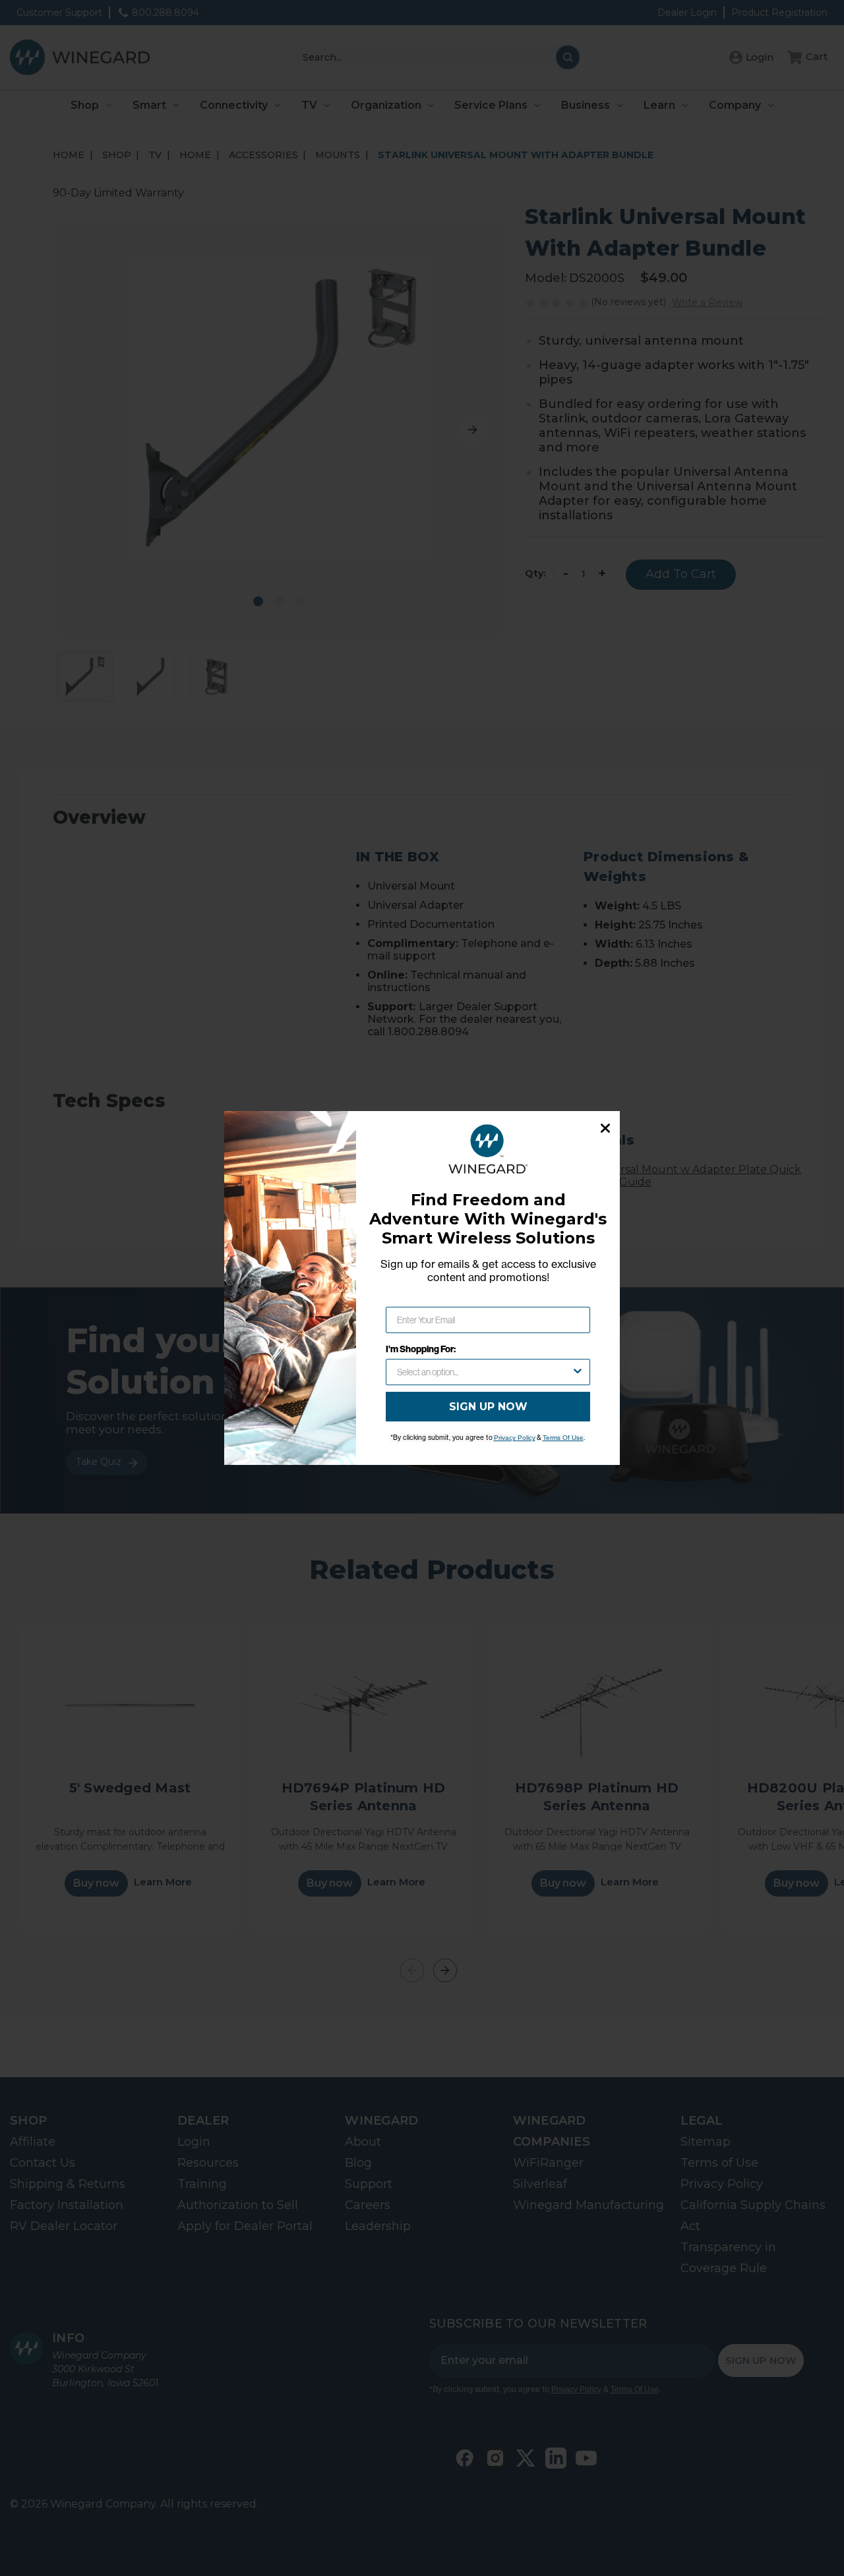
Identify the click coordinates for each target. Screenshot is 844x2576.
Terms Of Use (563, 1438)
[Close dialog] (605, 1128)
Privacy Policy (515, 1438)
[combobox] (484, 1372)
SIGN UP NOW (488, 1407)
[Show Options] (578, 1372)
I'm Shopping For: (421, 1349)
